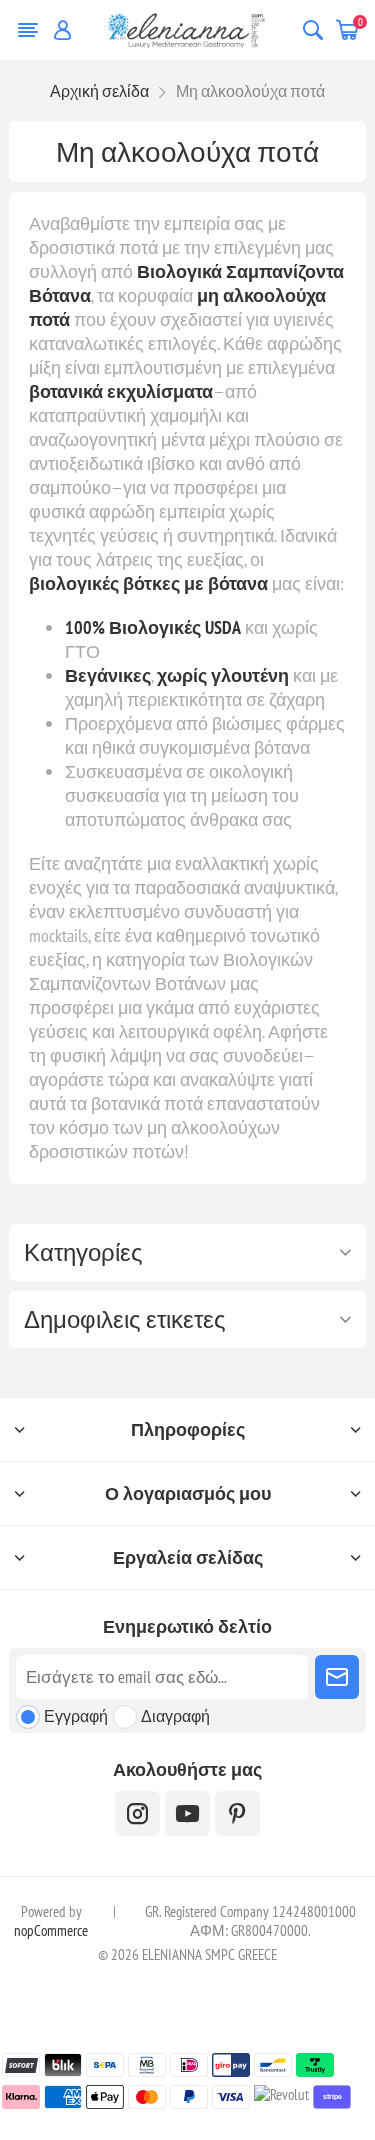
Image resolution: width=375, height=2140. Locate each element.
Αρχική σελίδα (99, 91)
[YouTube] (187, 1813)
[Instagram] (137, 1813)
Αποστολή (337, 1677)
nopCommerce (51, 1930)
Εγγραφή (76, 1716)
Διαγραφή (175, 1716)
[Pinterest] (237, 1813)
